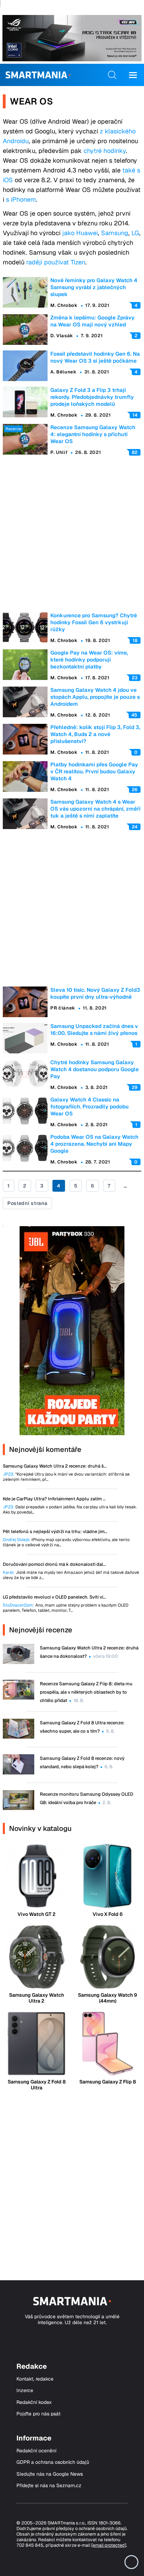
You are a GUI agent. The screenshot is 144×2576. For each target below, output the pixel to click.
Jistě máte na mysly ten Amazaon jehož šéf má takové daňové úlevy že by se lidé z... (71, 1575)
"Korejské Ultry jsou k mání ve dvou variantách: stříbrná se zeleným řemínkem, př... (66, 1477)
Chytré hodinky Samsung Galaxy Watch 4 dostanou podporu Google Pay (95, 1069)
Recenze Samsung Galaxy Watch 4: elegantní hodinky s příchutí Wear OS (93, 434)
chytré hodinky (105, 151)
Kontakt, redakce (35, 2379)
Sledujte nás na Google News (50, 2474)
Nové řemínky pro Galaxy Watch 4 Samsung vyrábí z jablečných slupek (94, 287)
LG (135, 233)
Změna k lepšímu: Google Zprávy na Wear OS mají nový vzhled (92, 321)
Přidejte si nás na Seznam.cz (49, 2486)
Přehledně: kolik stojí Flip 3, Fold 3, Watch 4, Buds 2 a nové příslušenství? (95, 734)
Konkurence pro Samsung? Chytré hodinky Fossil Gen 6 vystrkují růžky (94, 622)
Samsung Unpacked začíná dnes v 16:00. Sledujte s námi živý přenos (94, 1030)
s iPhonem (21, 199)
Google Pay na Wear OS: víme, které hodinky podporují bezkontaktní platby (89, 660)
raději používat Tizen (56, 262)
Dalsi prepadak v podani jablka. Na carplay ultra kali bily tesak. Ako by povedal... (70, 1510)
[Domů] (38, 75)
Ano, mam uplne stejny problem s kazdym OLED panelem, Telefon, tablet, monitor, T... (66, 1608)
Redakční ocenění (36, 2451)
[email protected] (109, 2545)
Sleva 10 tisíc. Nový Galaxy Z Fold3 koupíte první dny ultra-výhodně (95, 993)
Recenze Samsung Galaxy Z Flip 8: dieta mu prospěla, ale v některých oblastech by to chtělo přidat (86, 1692)
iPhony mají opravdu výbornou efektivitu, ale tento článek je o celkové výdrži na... (66, 1542)
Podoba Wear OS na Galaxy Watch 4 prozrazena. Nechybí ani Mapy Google (94, 1144)
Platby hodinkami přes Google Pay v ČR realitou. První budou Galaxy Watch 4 (94, 771)
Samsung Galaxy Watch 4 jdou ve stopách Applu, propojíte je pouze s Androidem (95, 697)
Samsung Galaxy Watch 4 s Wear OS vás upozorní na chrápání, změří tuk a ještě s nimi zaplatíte (95, 809)
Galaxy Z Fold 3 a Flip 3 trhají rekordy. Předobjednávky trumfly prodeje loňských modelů (92, 397)
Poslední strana (27, 1203)
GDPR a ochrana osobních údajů (53, 2462)
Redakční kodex (34, 2402)
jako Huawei (80, 233)
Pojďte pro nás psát (38, 2414)
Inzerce (25, 2391)
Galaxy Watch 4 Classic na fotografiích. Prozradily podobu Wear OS (89, 1107)
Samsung (115, 233)
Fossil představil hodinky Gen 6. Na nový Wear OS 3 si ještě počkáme (95, 357)
